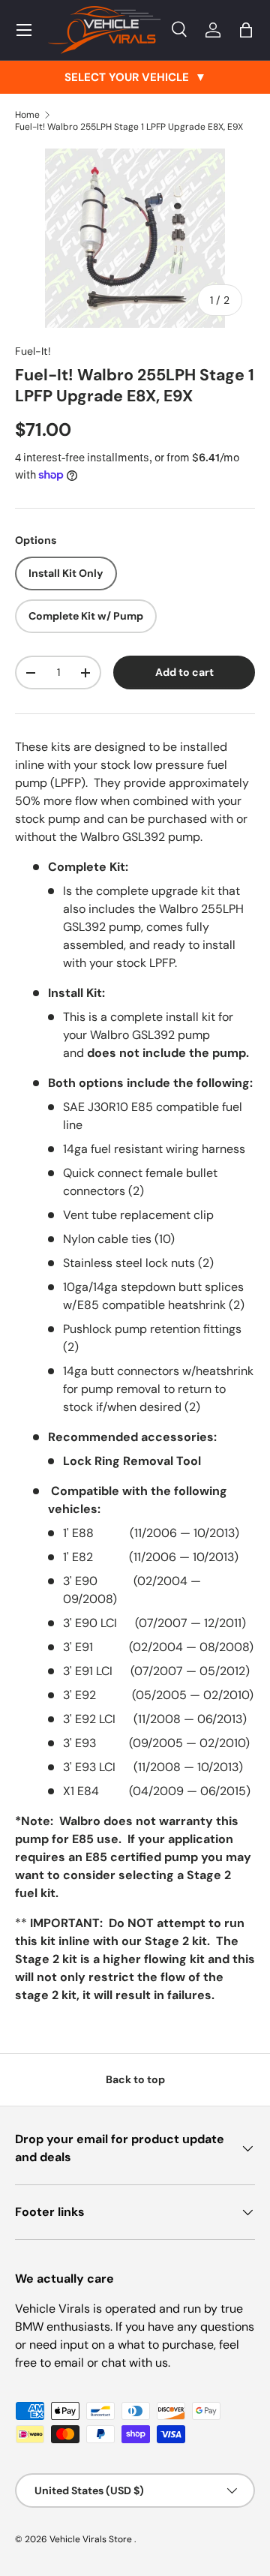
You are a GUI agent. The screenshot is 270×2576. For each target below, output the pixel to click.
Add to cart (184, 672)
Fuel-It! (33, 351)
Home (27, 115)
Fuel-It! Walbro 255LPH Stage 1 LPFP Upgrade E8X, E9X (129, 127)
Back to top (135, 2079)
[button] (246, 30)
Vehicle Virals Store (92, 2539)
